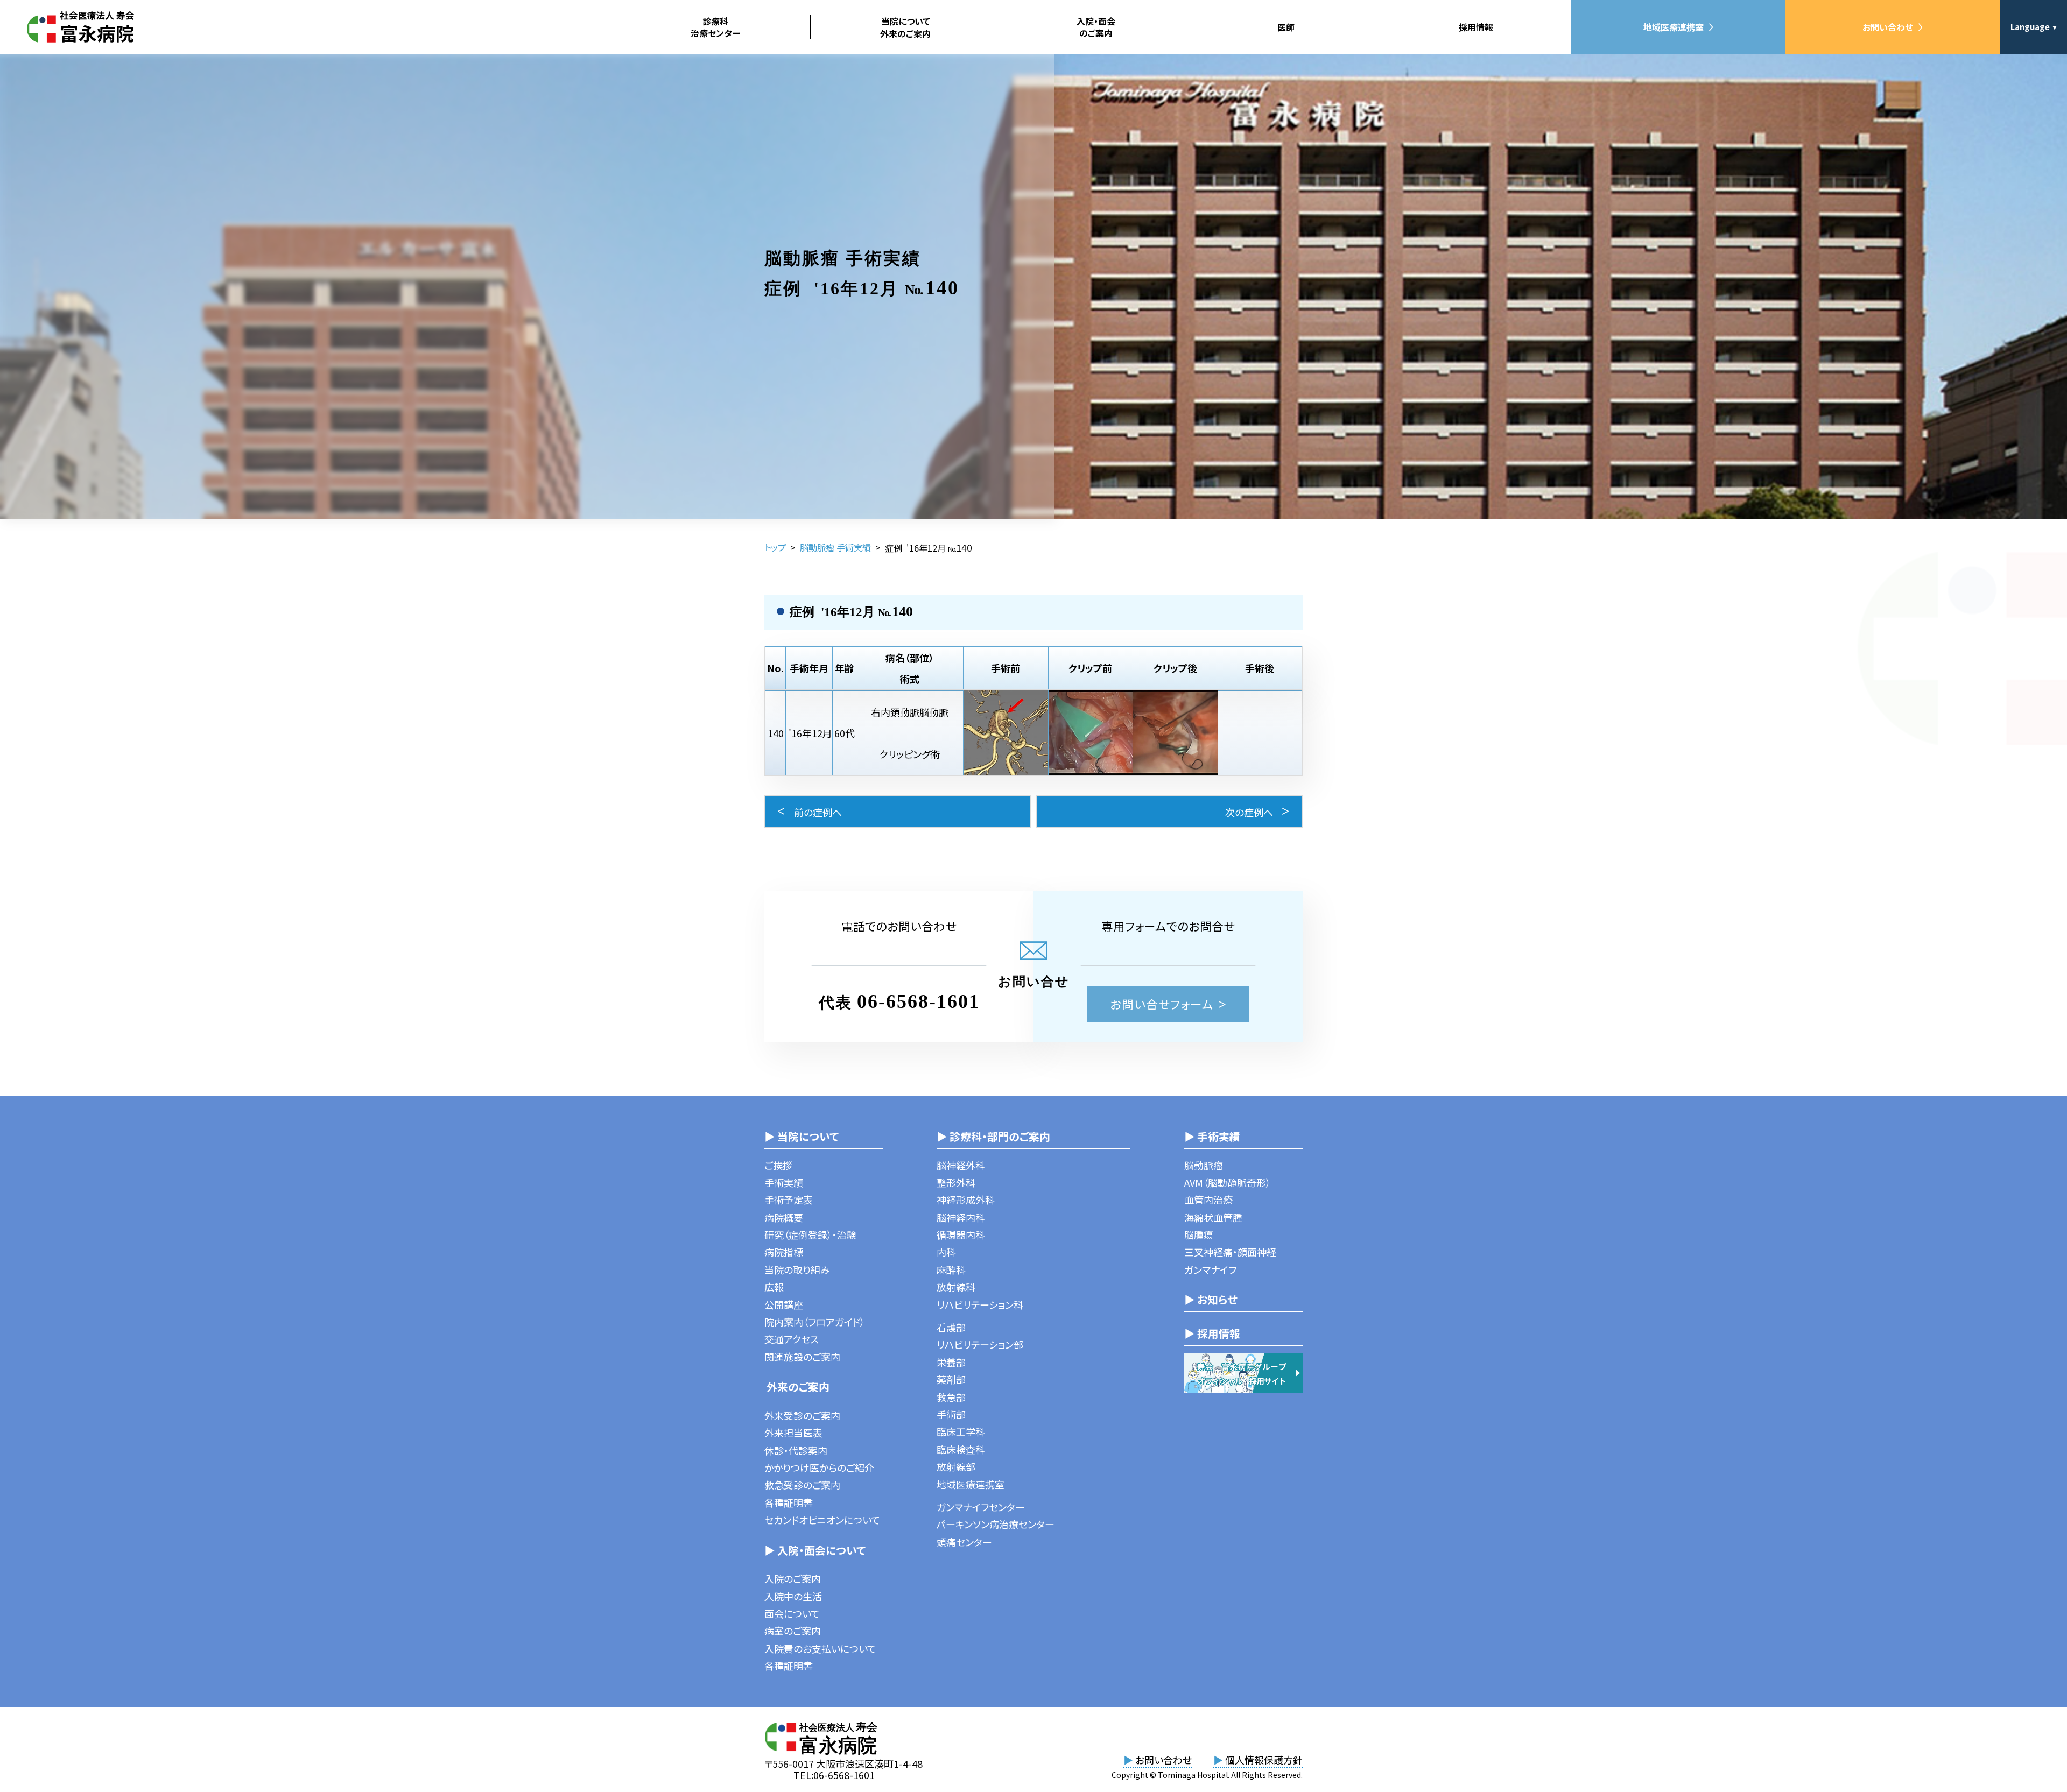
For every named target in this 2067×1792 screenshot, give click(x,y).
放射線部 (956, 1466)
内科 (946, 1252)
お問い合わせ (1888, 27)
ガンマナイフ (1210, 1269)
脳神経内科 (961, 1217)
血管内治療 (1208, 1200)
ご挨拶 (778, 1165)
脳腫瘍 (1199, 1234)
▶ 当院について (802, 1136)
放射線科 (956, 1287)
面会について (792, 1613)
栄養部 (951, 1362)
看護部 (951, 1327)
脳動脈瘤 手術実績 (835, 547)
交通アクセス (792, 1339)
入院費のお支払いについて (820, 1648)
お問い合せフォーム (1162, 1004)
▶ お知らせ (1211, 1299)
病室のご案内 (793, 1631)
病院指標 (784, 1252)
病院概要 (784, 1217)
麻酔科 (951, 1269)
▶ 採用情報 (1212, 1333)
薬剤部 (951, 1379)
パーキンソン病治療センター (996, 1524)
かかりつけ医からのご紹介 (819, 1468)
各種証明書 (789, 1502)
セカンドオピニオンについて (822, 1520)
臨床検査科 (961, 1449)
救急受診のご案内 (802, 1485)
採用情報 (1476, 27)
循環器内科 (961, 1234)
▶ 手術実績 (1212, 1136)
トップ (775, 547)
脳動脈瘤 (1204, 1165)
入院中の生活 (793, 1596)
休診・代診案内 (796, 1450)
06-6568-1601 (918, 1001)
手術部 (951, 1414)
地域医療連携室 (1674, 27)
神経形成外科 (966, 1200)
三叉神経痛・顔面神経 (1230, 1252)
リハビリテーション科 (980, 1304)
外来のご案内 (797, 1387)
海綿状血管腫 (1213, 1217)
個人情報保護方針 (1258, 1760)
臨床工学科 (961, 1431)
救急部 (951, 1397)
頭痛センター (964, 1542)
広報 (774, 1287)
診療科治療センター (715, 27)
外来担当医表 (793, 1433)
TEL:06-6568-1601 (834, 1775)
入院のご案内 (793, 1578)
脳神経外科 (961, 1165)
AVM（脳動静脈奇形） (1228, 1182)
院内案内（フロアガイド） (815, 1322)
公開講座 (784, 1304)
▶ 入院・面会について (815, 1550)
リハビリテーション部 (980, 1344)
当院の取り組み (797, 1269)
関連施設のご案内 (802, 1357)
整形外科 (956, 1182)
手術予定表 (789, 1200)
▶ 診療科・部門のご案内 (993, 1136)
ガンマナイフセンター (981, 1507)
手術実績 (784, 1182)
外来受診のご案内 (802, 1415)
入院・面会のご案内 (1096, 27)
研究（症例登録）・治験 (810, 1234)
